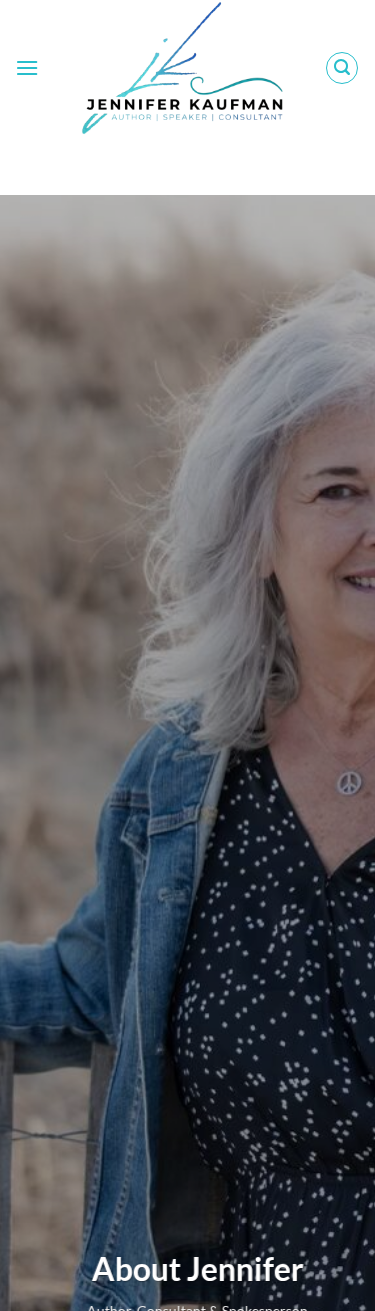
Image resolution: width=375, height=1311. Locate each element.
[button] (27, 67)
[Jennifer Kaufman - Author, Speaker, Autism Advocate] (182, 67)
